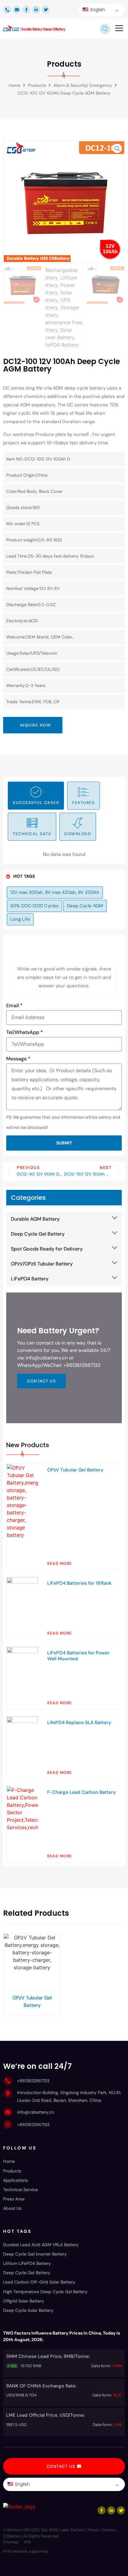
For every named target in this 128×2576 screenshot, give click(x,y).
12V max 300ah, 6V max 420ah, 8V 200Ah (55, 892)
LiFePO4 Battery (30, 1279)
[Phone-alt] (7, 10)
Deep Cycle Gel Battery (38, 1234)
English (97, 10)
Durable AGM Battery (35, 1219)
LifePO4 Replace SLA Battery (79, 1723)
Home (15, 85)
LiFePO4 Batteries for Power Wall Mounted (78, 1656)
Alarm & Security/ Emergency (83, 85)
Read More (60, 1564)
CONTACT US (41, 1381)
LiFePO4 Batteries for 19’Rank (79, 1583)
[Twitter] (46, 10)
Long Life (20, 919)
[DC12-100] (64, 202)
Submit (64, 1143)
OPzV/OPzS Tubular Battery (42, 1264)
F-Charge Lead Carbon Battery (82, 1792)
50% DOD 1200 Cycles (34, 906)
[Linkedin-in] (36, 10)
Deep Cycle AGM (85, 906)
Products (37, 85)
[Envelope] (17, 10)
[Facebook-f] (26, 10)
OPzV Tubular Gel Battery (75, 1470)
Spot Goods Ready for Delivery (47, 1249)
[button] (119, 29)
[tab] (36, 796)
